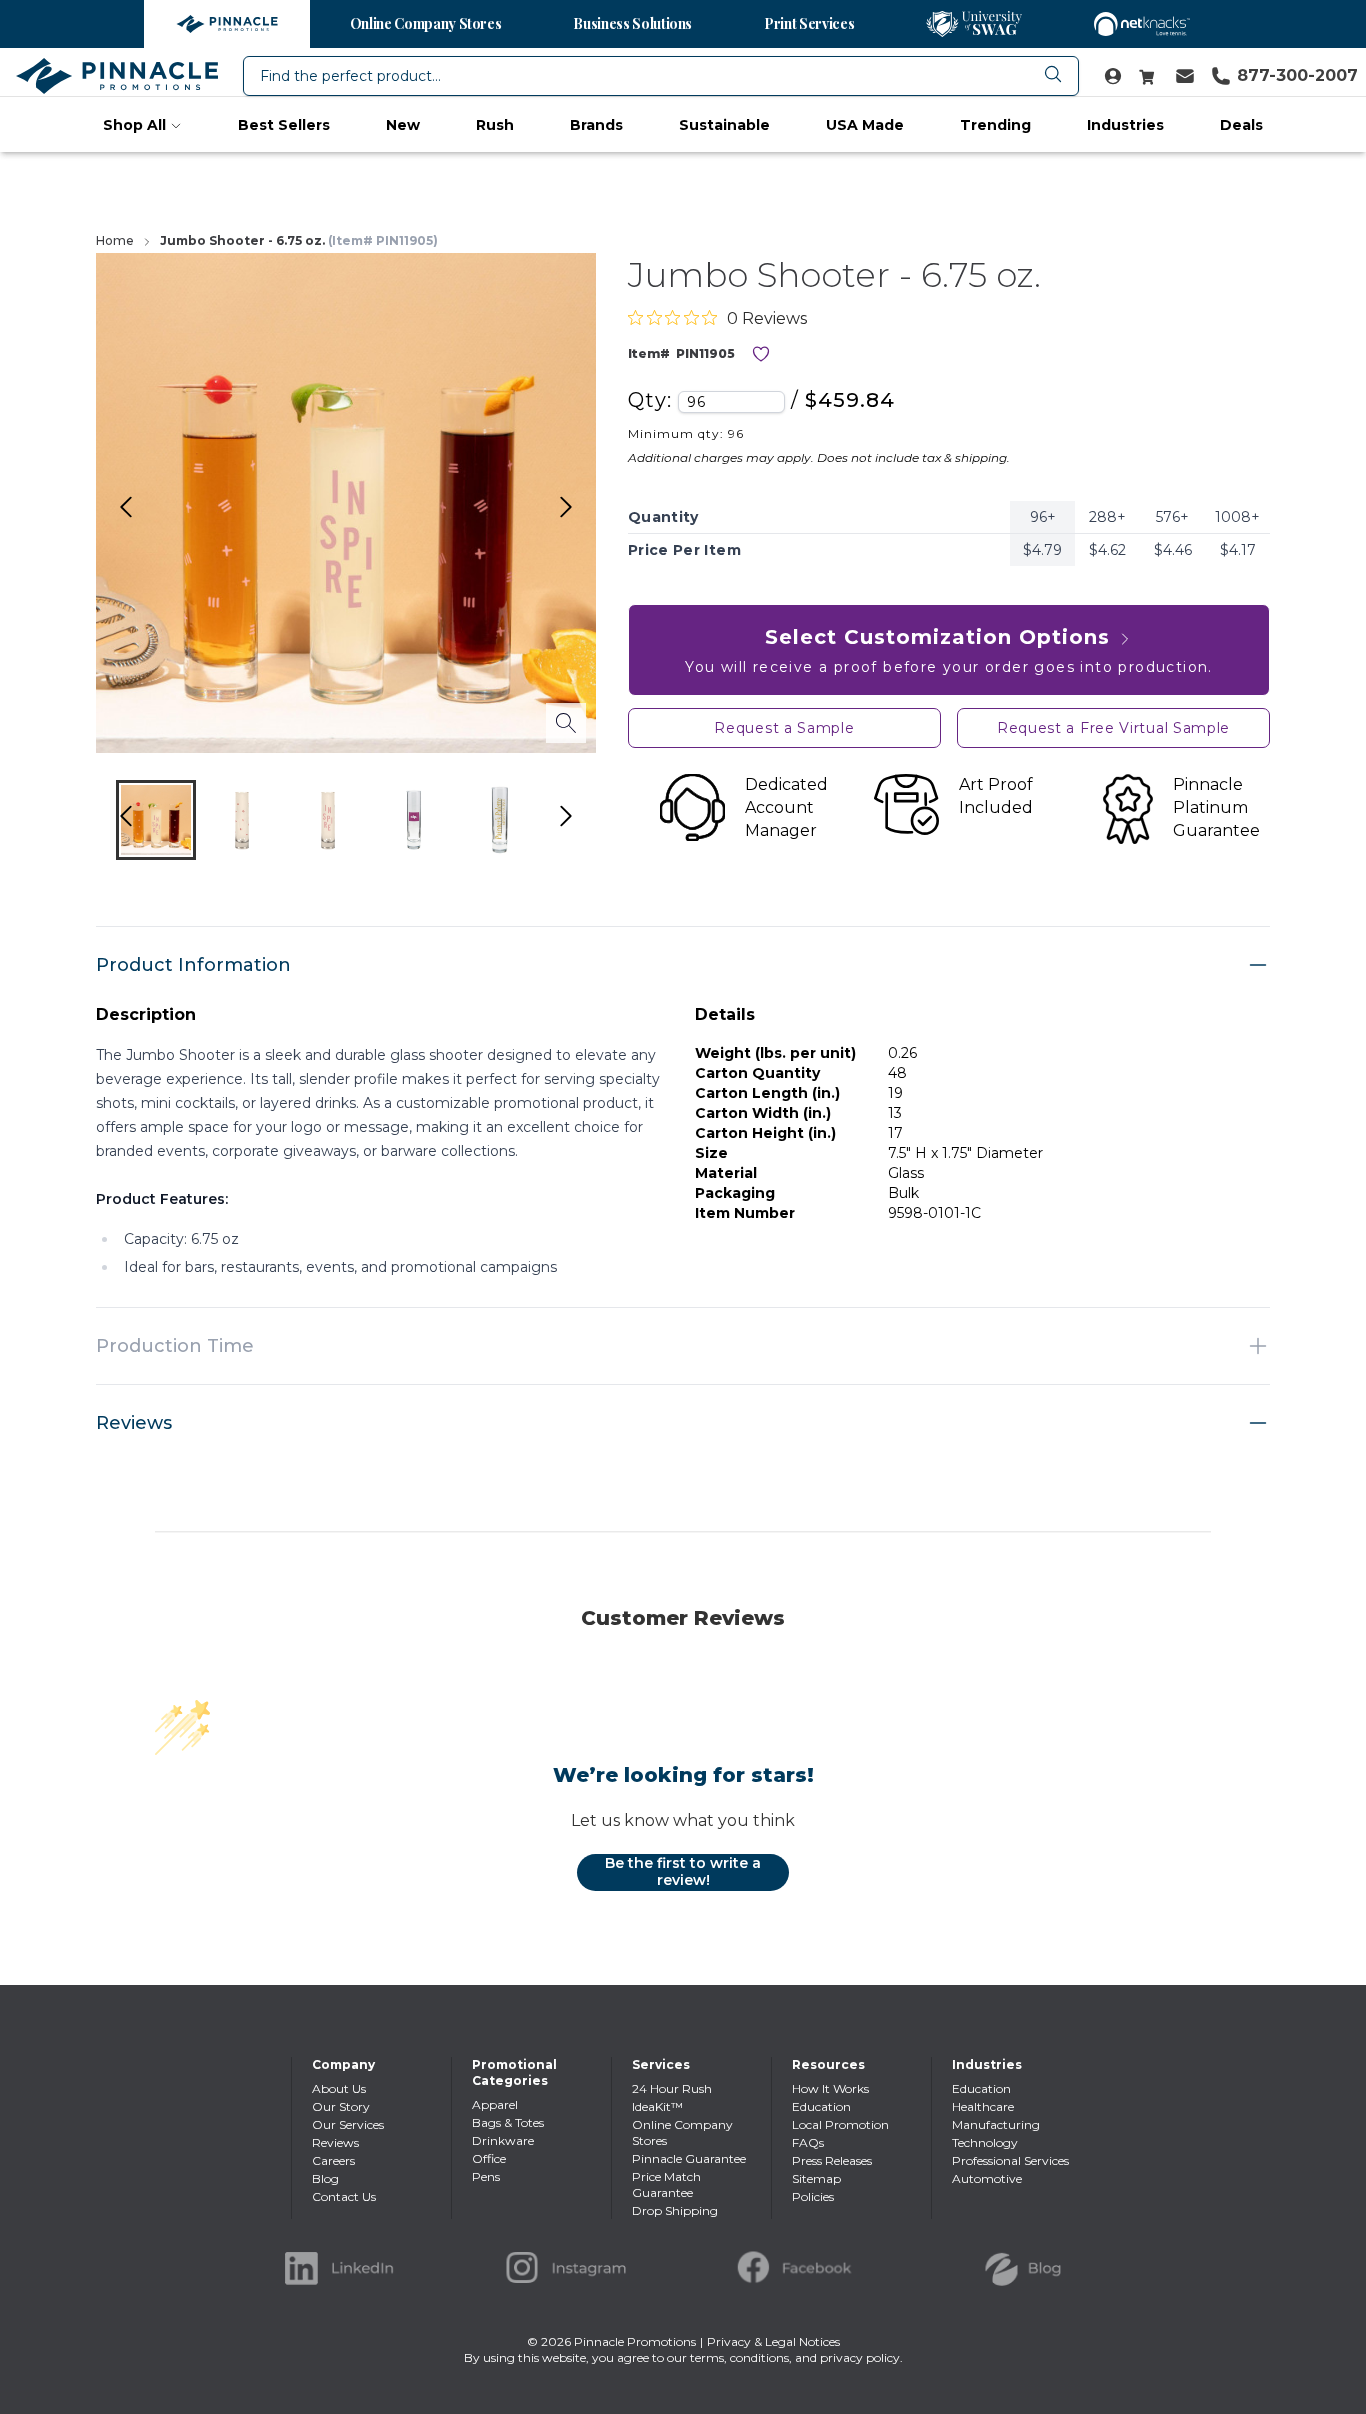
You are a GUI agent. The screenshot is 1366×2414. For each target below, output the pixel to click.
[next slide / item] (587, 824)
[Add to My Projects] (761, 354)
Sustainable (724, 125)
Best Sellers (284, 125)
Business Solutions (632, 23)
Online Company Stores (426, 23)
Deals (1241, 125)
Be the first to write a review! (683, 1872)
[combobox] (661, 76)
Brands (596, 125)
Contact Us (344, 2196)
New (403, 125)
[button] (156, 820)
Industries (1125, 125)
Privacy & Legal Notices (773, 2341)
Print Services (809, 23)
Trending (995, 125)
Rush (495, 125)
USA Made (865, 125)
